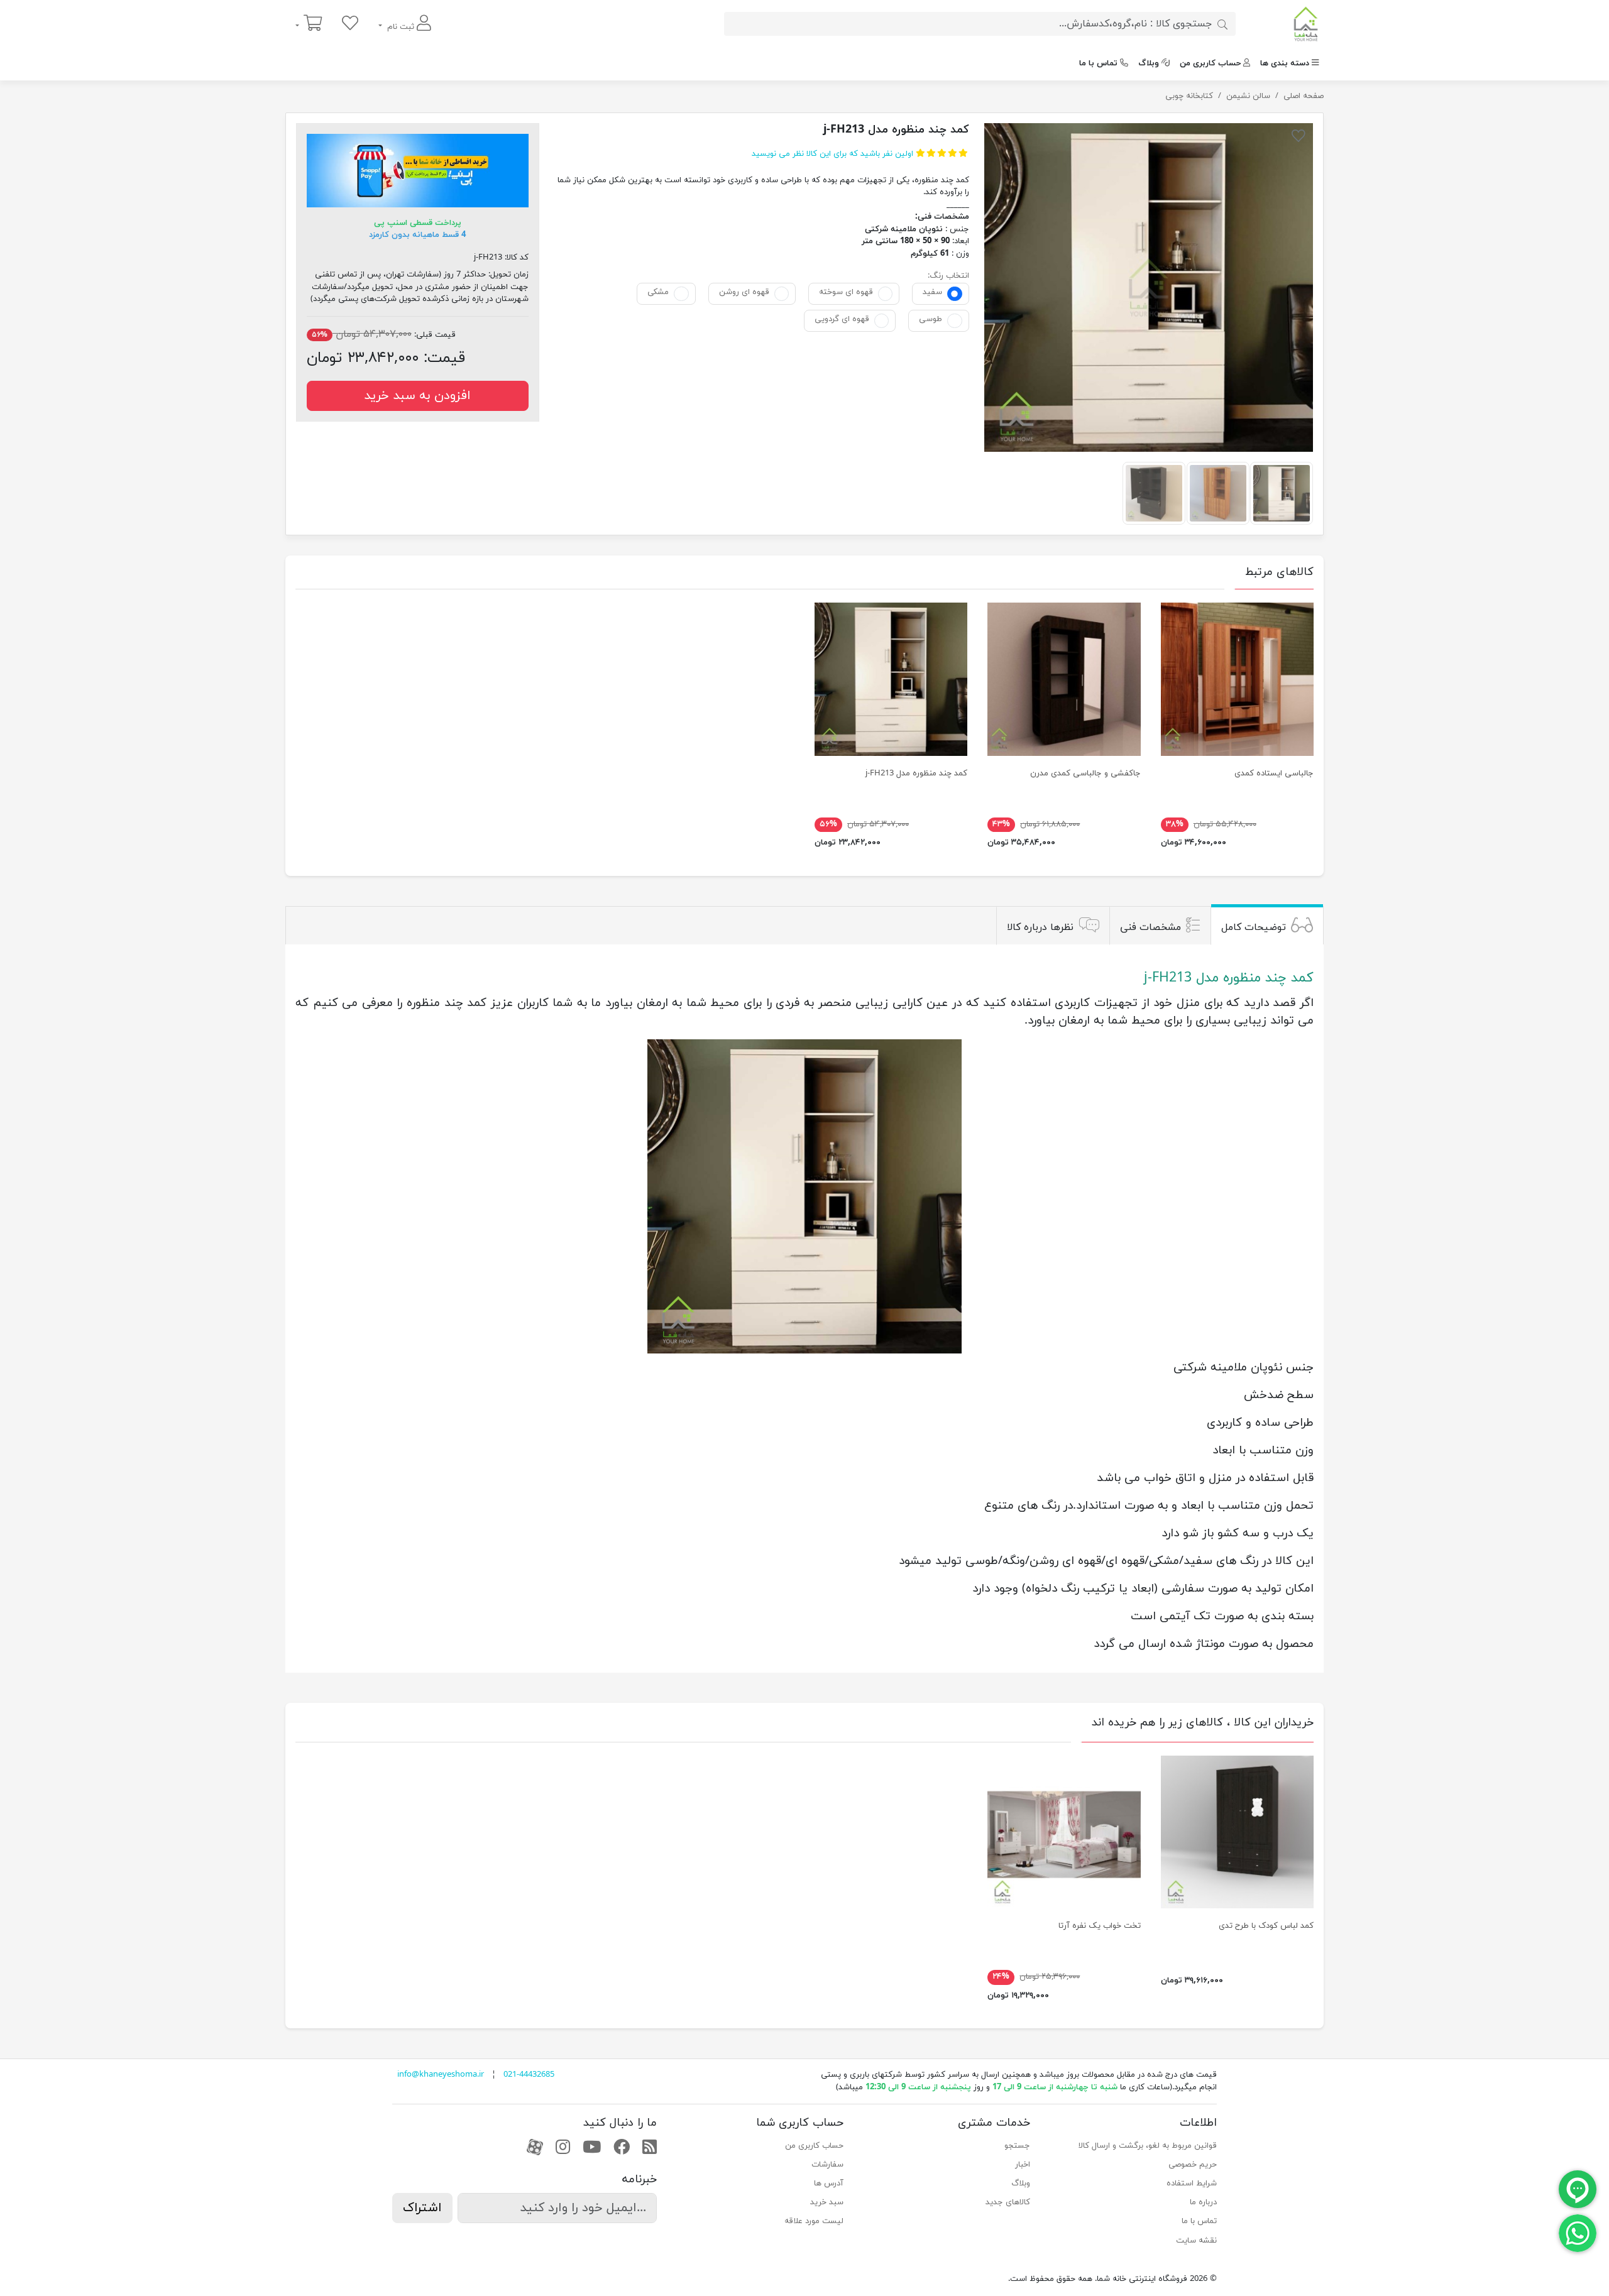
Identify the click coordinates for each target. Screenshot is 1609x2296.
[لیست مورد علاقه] (350, 24)
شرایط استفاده (1192, 2184)
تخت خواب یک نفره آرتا (1100, 1926)
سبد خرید (827, 2202)
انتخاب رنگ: (948, 276)
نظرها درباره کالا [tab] (1040, 927)
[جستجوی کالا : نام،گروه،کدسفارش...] (1222, 24)
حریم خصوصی (1193, 2165)
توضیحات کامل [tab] (1254, 927)
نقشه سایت (1196, 2241)
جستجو (1017, 2146)
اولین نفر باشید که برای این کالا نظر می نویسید (832, 154)
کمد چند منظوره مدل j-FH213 (916, 774)
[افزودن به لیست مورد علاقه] (1299, 138)
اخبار (1023, 2165)
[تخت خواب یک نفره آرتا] (1064, 1832)
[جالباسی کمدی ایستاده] (1237, 679)
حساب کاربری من (1210, 63)
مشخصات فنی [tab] (1150, 927)
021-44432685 (529, 2075)
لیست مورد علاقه (814, 2221)
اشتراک (422, 2208)
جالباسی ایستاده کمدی (1274, 774)
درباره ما (1203, 2202)
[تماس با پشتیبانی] (1578, 2233)
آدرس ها (829, 2184)
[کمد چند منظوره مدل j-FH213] (1149, 287)
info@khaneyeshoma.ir (441, 2075)
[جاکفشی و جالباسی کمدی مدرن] (1064, 679)
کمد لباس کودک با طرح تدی (1266, 1926)
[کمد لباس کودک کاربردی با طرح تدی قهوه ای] (1237, 1832)
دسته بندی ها (1285, 63)
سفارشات (827, 2165)
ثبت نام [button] (401, 27)
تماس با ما (1098, 63)
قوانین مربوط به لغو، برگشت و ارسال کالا (1148, 2146)
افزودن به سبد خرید (417, 396)
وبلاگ (1149, 63)
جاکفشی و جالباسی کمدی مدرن (1085, 774)
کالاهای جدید (1008, 2202)
